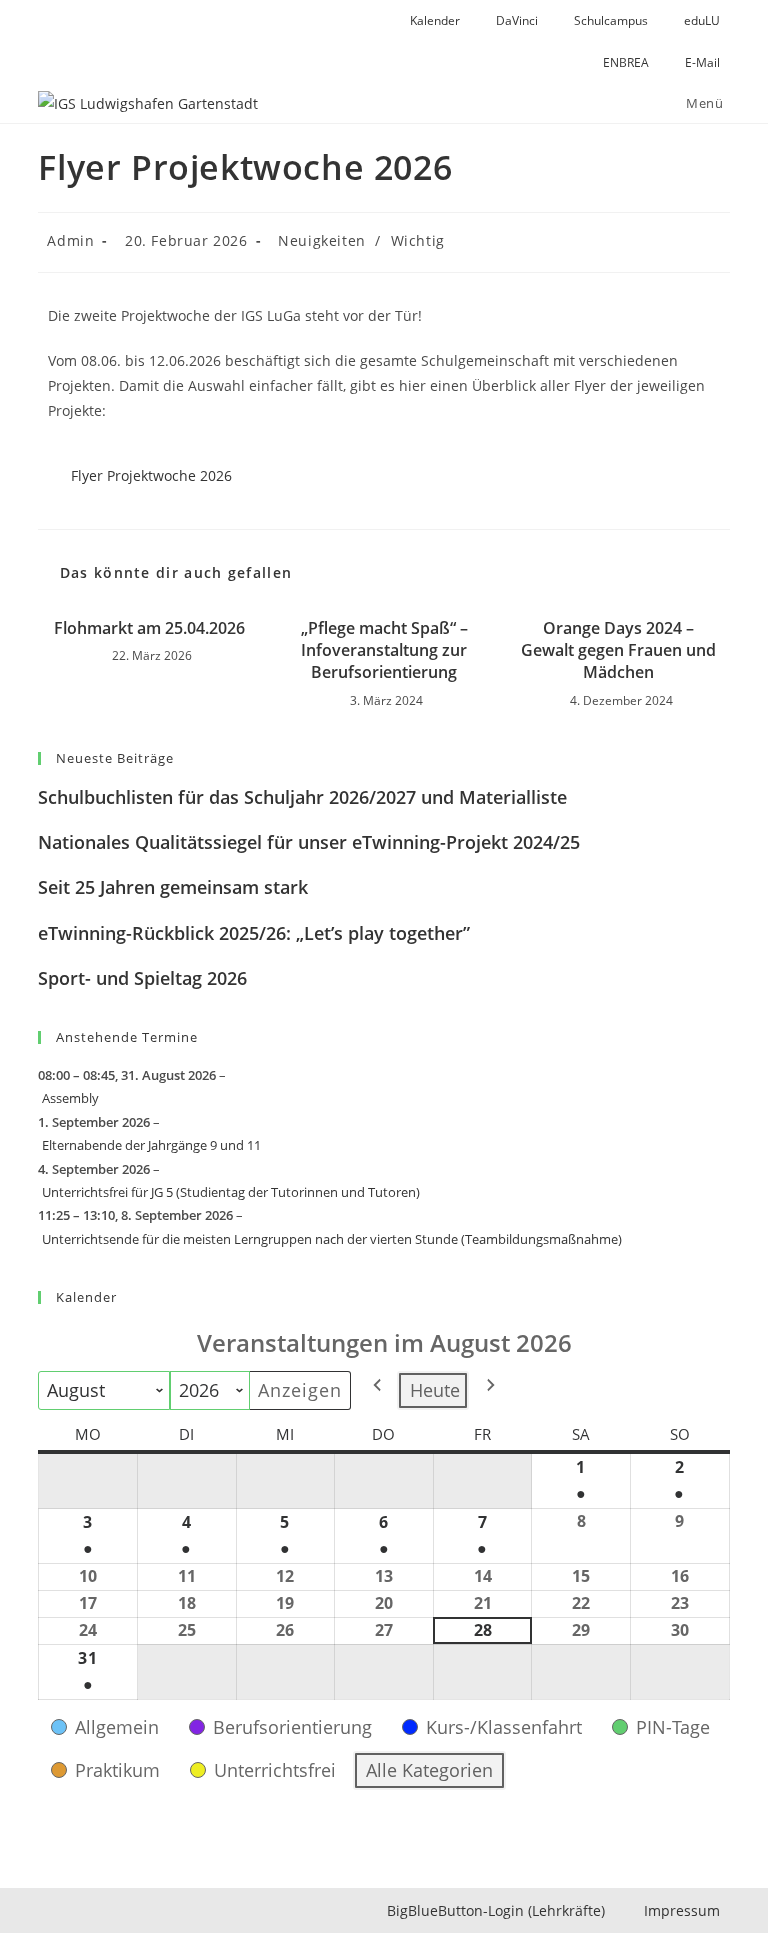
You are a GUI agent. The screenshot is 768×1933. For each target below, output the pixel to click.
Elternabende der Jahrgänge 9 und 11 (151, 1145)
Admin (70, 240)
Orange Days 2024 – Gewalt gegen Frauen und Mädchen (618, 650)
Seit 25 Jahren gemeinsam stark (173, 887)
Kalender (86, 1297)
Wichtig (418, 240)
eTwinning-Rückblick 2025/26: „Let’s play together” (254, 933)
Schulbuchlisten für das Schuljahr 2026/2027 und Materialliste (302, 797)
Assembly (70, 1098)
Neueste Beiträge (115, 758)
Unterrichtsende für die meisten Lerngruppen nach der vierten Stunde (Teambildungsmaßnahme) (332, 1239)
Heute (435, 1390)
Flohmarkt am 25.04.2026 (149, 628)
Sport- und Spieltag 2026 (142, 978)
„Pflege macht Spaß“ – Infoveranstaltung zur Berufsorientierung (384, 650)
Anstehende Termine (127, 1037)
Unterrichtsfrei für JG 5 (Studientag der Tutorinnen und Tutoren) (231, 1192)
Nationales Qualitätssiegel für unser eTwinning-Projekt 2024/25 (309, 842)
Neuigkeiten (322, 240)
